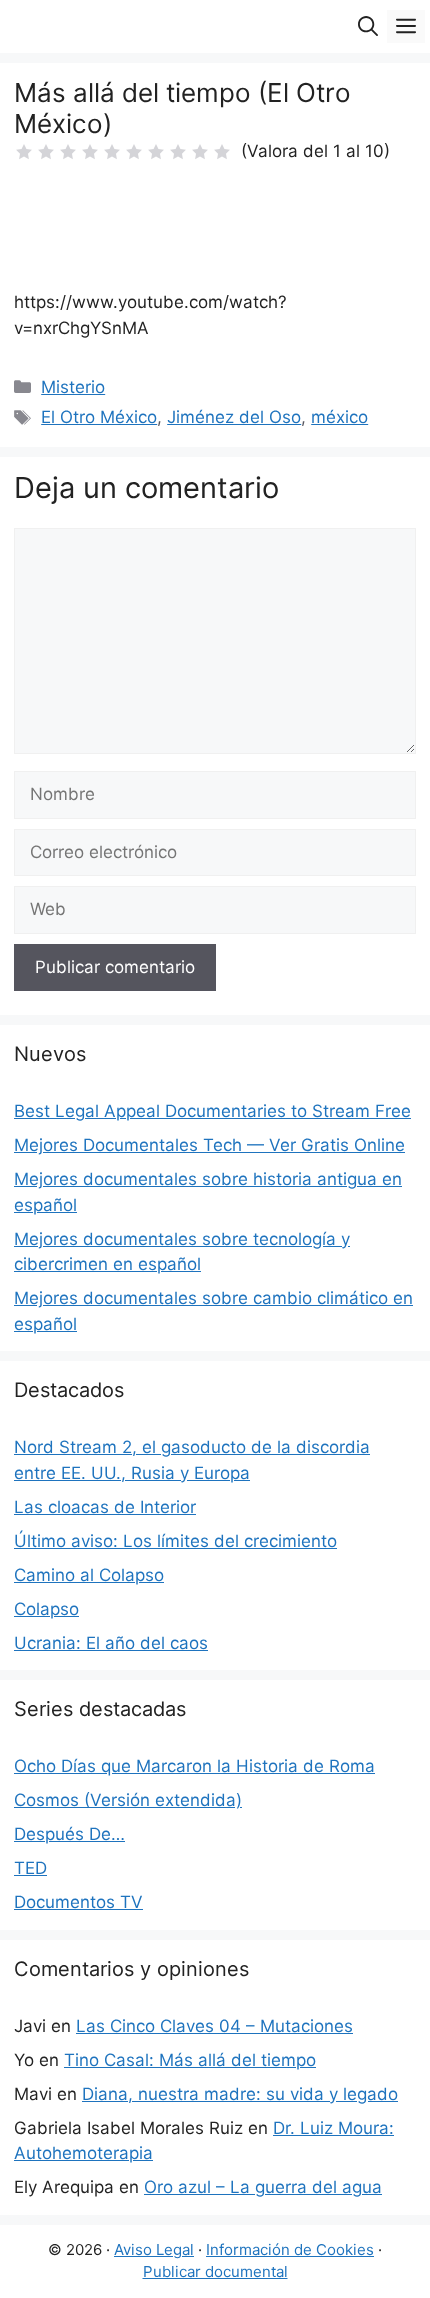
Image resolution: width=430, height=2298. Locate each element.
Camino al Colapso (89, 1575)
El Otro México (99, 417)
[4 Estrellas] (90, 152)
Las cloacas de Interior (105, 1507)
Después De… (69, 1834)
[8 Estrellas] (178, 152)
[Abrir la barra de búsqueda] (368, 26)
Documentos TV (78, 1902)
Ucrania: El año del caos (111, 1643)
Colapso (46, 1609)
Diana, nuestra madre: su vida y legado (240, 2094)
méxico (339, 417)
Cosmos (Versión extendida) (128, 1800)
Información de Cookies (290, 2249)
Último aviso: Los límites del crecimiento (175, 1541)
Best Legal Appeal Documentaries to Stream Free (212, 1111)
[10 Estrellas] (222, 152)
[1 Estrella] (24, 152)
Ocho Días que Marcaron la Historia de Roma (194, 1766)
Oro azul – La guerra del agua (263, 2187)
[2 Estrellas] (46, 152)
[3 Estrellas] (68, 152)
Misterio (73, 387)
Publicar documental (215, 2271)
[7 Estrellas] (156, 152)
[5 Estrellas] (112, 152)
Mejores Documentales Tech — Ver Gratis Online (209, 1145)
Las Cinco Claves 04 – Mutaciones (214, 2026)
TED (30, 1868)
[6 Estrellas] (134, 152)
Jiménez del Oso (234, 417)
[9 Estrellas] (200, 152)
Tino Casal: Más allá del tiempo (190, 2060)
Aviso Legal (154, 2249)
